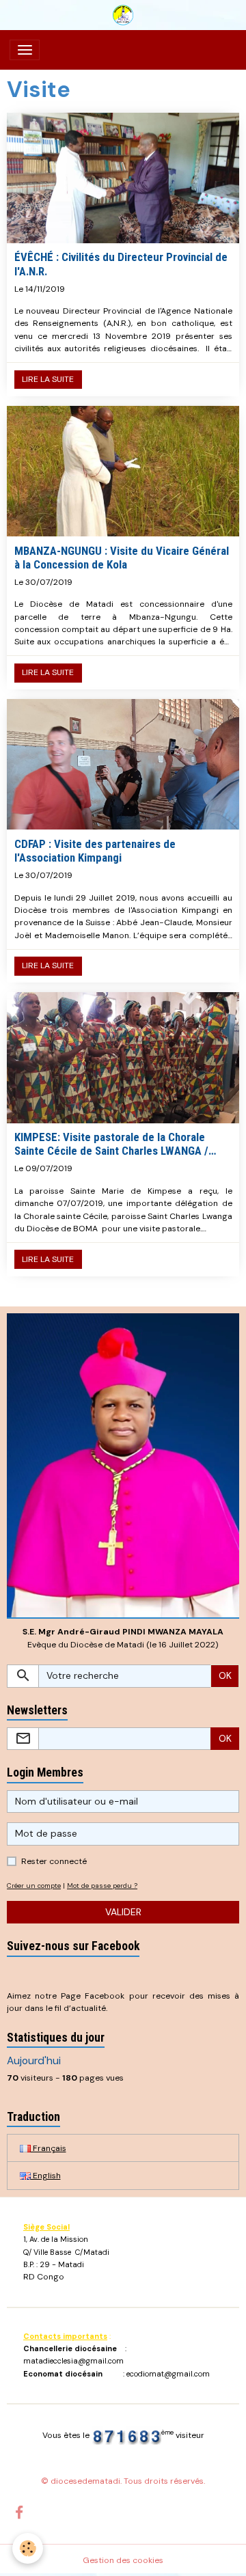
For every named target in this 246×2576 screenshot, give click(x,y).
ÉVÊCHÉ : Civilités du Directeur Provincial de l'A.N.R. (121, 264)
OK (225, 1675)
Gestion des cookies (123, 2560)
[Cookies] (28, 2548)
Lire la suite (48, 379)
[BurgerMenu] (25, 50)
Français (49, 2148)
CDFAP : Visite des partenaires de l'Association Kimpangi (95, 851)
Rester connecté (54, 1861)
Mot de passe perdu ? (102, 1886)
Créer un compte (34, 1886)
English (46, 2176)
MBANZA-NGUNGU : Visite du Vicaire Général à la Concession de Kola (122, 558)
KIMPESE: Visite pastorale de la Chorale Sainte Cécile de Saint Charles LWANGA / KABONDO (111, 1144)
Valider (123, 1912)
